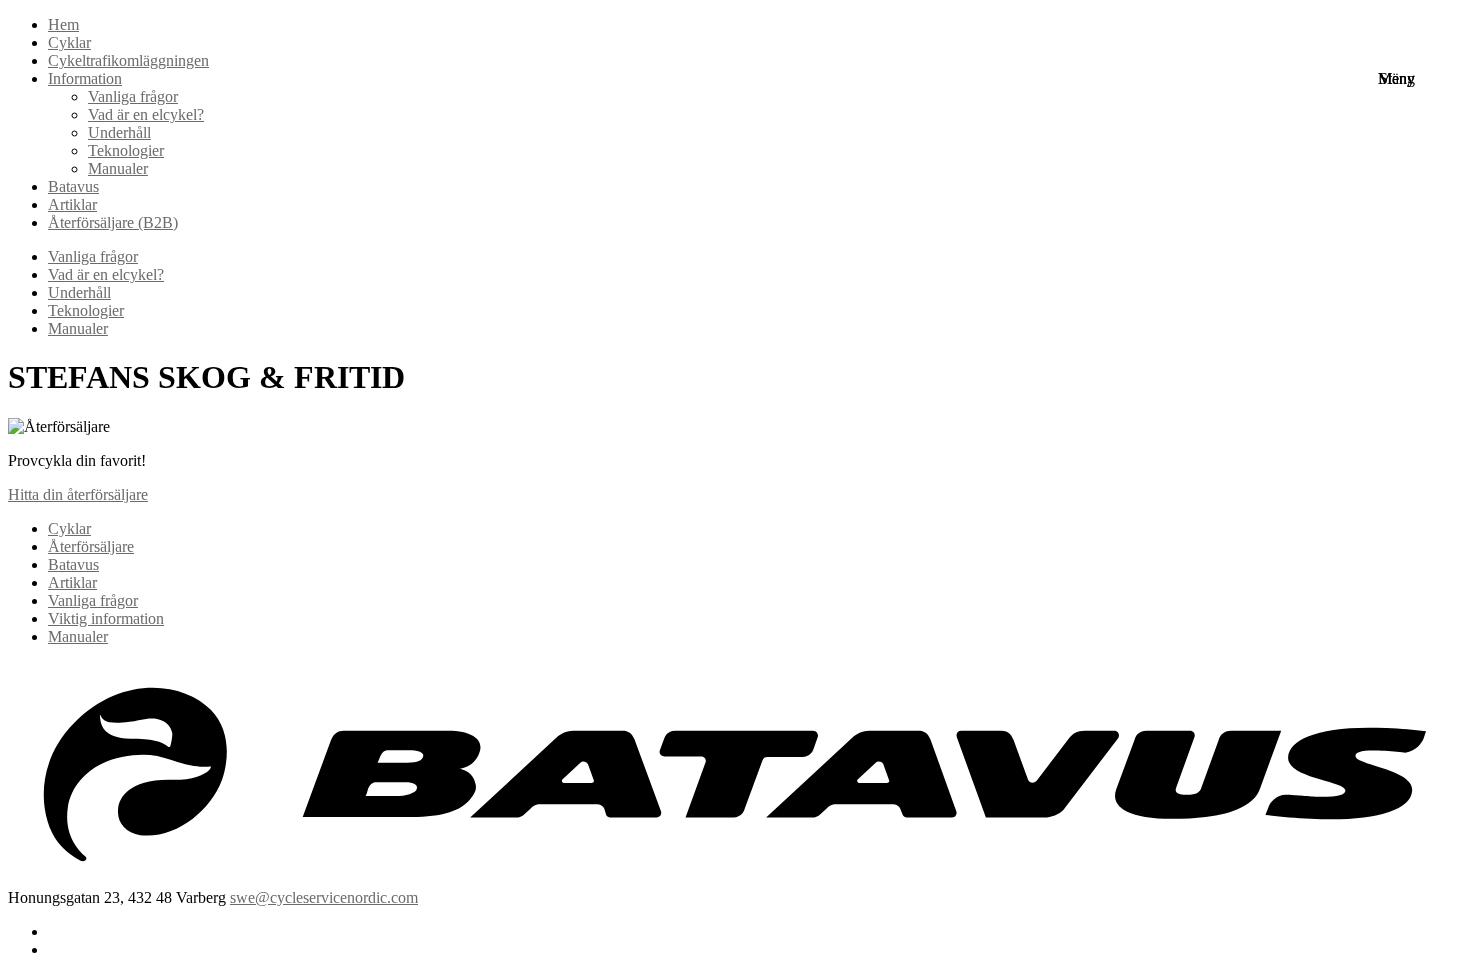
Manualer (118, 168)
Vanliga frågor (93, 256)
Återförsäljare (91, 546)
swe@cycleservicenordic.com (324, 897)
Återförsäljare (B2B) (113, 222)
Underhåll (79, 292)
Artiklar (72, 204)
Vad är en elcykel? (106, 274)
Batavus (73, 186)
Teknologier (86, 310)
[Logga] (735, 879)
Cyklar (69, 528)
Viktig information (106, 618)
